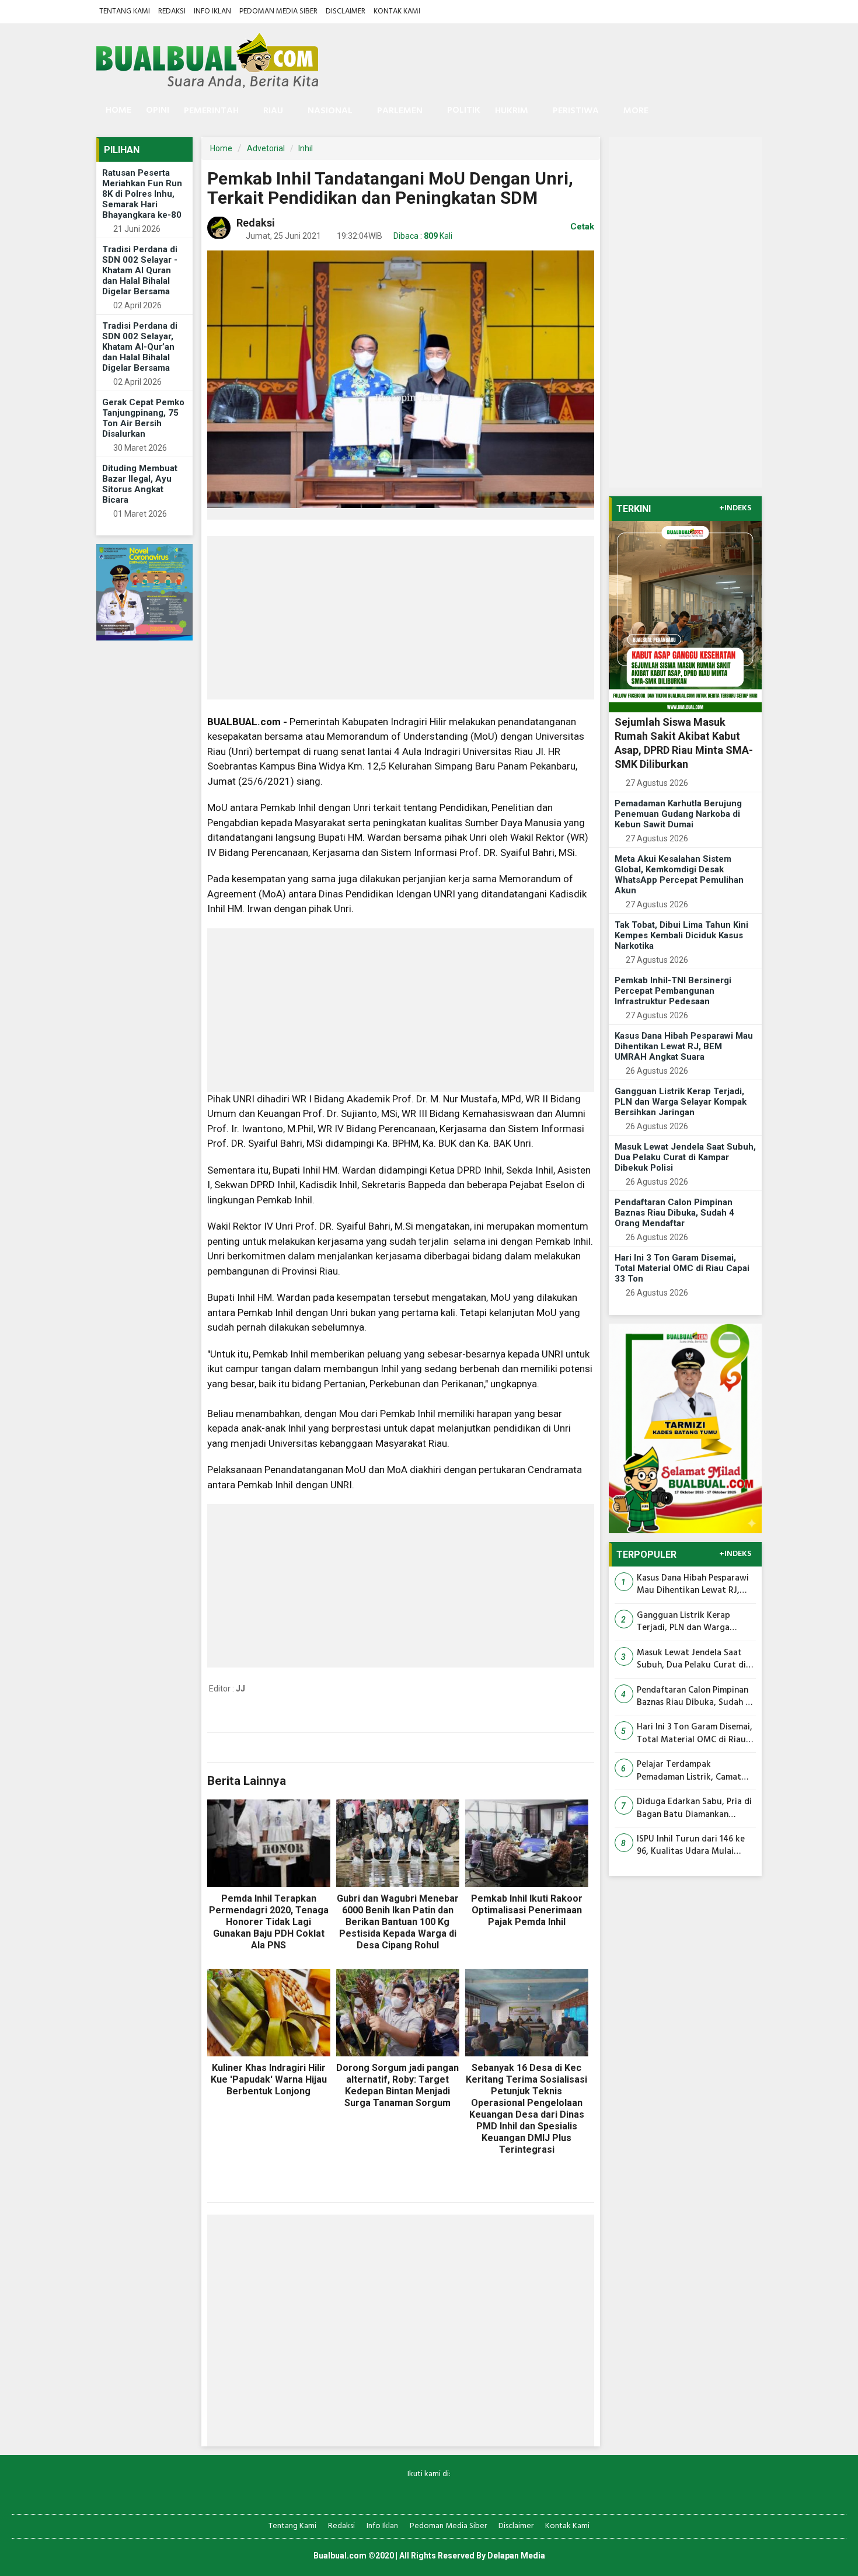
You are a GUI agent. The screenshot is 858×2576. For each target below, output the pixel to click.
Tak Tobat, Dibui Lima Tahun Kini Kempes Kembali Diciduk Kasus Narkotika (681, 935)
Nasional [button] (330, 111)
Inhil (306, 148)
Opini (158, 110)
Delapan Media (516, 2556)
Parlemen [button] (400, 111)
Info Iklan (212, 11)
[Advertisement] (401, 618)
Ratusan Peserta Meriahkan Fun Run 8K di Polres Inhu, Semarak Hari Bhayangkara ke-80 (142, 194)
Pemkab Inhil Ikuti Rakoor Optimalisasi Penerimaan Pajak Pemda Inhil (527, 1910)
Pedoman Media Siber (278, 11)
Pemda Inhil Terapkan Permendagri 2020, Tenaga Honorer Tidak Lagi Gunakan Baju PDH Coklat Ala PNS (269, 1922)
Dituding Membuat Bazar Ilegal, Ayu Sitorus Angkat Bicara (140, 484)
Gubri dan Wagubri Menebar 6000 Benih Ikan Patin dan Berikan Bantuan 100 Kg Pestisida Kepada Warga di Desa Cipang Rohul (398, 1922)
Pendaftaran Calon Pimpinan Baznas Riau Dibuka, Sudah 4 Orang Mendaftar (674, 1213)
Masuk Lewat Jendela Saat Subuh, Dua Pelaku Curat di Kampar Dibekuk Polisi (685, 1157)
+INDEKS (735, 509)
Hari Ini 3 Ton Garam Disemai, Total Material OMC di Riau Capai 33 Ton (682, 1268)
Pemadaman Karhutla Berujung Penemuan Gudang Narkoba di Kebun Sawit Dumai (678, 814)
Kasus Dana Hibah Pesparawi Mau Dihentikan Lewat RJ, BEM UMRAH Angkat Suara (684, 1046)
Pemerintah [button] (211, 111)
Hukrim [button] (512, 111)
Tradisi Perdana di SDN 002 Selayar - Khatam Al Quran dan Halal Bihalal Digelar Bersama (140, 270)
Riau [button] (273, 111)
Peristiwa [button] (576, 111)
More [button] (636, 111)
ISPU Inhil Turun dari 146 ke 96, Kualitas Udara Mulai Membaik (691, 1846)
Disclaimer (346, 11)
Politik (464, 110)
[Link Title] (388, 2493)
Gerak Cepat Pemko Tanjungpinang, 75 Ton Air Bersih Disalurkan (143, 418)
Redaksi (172, 11)
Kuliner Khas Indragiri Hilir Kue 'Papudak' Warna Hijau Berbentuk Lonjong (269, 2079)
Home (117, 110)
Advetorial (266, 148)
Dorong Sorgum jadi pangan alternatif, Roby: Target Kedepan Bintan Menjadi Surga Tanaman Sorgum (397, 2085)
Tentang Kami (125, 11)
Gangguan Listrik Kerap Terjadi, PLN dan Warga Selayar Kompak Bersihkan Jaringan (681, 1102)
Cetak (581, 227)
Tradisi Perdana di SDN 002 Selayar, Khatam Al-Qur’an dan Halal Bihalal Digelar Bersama (140, 347)
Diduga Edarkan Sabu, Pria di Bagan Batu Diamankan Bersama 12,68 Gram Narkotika (694, 1809)
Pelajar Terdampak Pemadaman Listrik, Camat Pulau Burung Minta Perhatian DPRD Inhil (689, 1771)
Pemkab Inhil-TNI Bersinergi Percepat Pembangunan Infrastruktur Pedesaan (673, 991)
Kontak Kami (397, 11)
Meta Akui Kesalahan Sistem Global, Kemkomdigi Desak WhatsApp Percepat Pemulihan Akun (679, 875)
